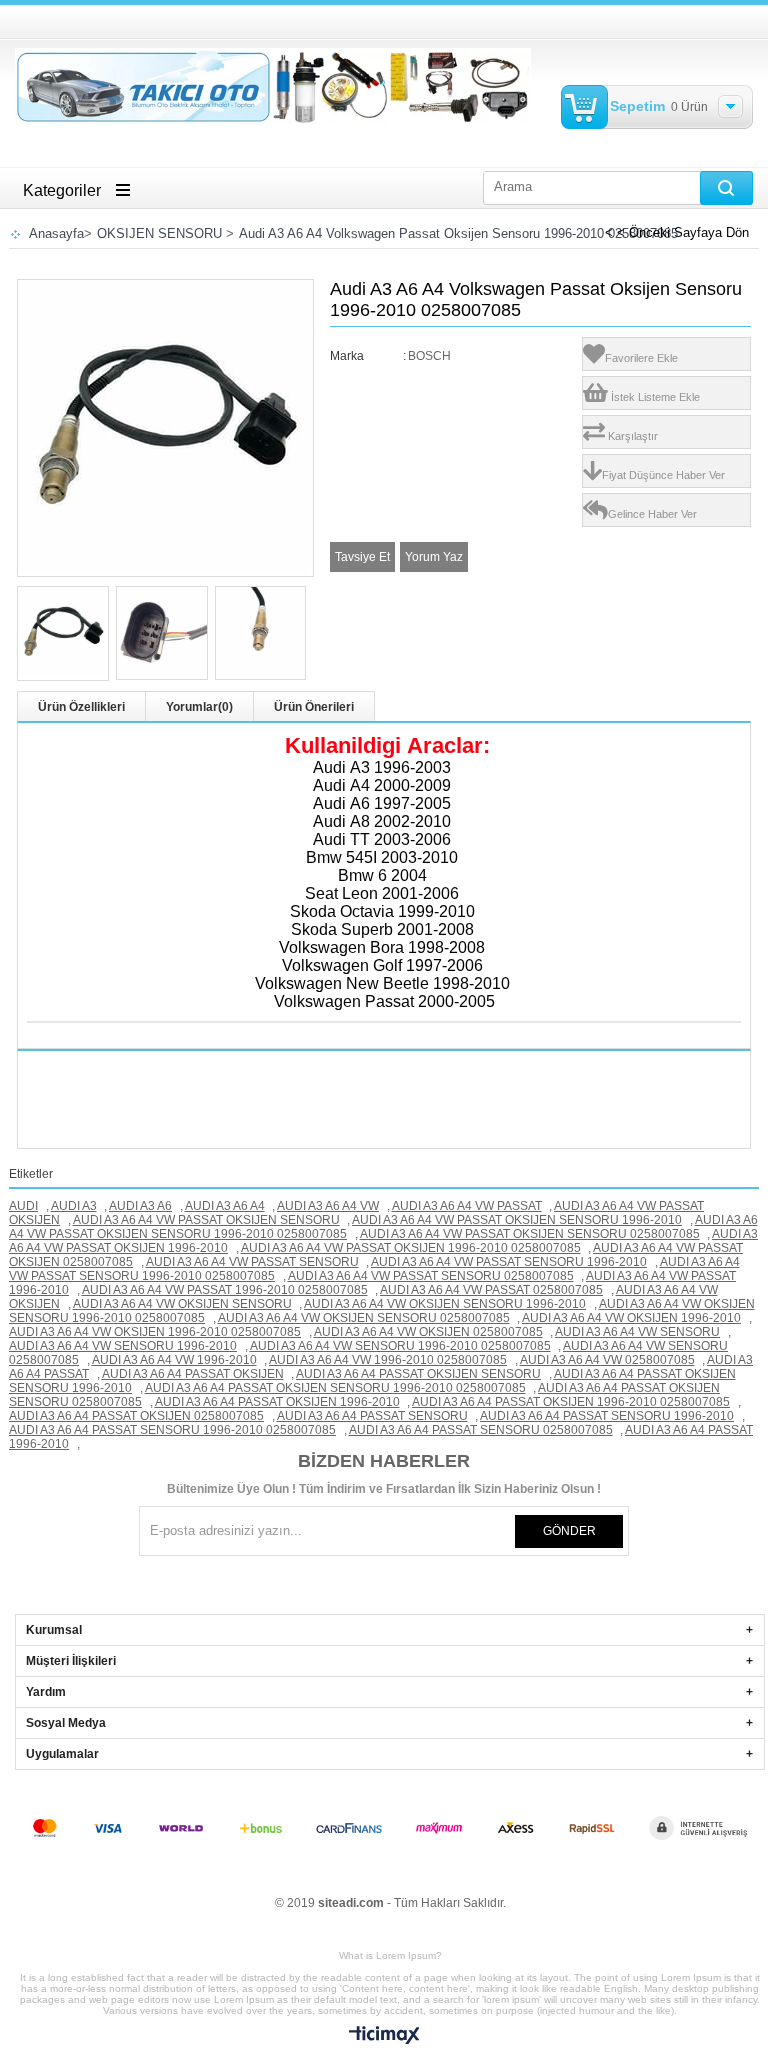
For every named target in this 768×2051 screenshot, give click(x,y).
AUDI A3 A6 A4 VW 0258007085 (607, 1360)
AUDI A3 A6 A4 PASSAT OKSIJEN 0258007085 (136, 1416)
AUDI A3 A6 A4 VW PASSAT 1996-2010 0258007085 (225, 1290)
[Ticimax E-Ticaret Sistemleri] (384, 2036)
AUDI (23, 1206)
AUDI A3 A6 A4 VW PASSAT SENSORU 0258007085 (431, 1276)
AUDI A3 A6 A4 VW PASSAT (467, 1206)
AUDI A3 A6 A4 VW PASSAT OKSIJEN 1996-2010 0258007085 (411, 1248)
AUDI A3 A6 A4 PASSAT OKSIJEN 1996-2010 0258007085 (571, 1402)
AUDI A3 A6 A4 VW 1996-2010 (174, 1360)
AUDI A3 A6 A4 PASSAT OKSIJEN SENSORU (418, 1374)
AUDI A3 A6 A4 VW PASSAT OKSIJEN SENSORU (206, 1220)
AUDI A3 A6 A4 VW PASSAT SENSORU (252, 1262)
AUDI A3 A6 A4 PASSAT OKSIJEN (193, 1374)
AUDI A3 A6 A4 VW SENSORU (637, 1332)
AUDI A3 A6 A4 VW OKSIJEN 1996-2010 (631, 1318)
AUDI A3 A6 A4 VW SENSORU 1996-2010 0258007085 (400, 1346)
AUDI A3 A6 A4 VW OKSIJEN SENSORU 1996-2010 (445, 1304)
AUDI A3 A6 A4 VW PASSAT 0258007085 (491, 1290)
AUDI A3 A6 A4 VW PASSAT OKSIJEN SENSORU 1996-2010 (517, 1220)
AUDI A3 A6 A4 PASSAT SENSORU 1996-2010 (607, 1416)
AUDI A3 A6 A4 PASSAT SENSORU (372, 1416)
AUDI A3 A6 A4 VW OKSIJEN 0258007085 (428, 1332)
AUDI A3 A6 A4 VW (328, 1206)
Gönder (569, 1531)
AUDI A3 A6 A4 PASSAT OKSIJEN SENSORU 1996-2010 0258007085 (335, 1388)
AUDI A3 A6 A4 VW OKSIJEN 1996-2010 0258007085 (155, 1332)
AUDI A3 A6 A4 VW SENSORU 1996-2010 (123, 1346)
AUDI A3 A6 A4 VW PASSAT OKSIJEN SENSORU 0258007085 (530, 1234)
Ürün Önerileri (314, 707)
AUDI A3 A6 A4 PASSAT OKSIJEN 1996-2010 (277, 1402)
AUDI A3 (74, 1206)
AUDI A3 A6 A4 (225, 1206)
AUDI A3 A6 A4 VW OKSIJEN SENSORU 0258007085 (364, 1318)
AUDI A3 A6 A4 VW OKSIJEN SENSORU (182, 1304)
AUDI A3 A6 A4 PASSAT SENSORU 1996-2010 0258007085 (172, 1430)
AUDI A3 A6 (140, 1206)
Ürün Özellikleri (81, 707)
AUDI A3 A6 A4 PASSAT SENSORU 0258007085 (481, 1430)
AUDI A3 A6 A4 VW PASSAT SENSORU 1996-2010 (509, 1262)
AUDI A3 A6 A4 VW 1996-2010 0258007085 (388, 1360)
